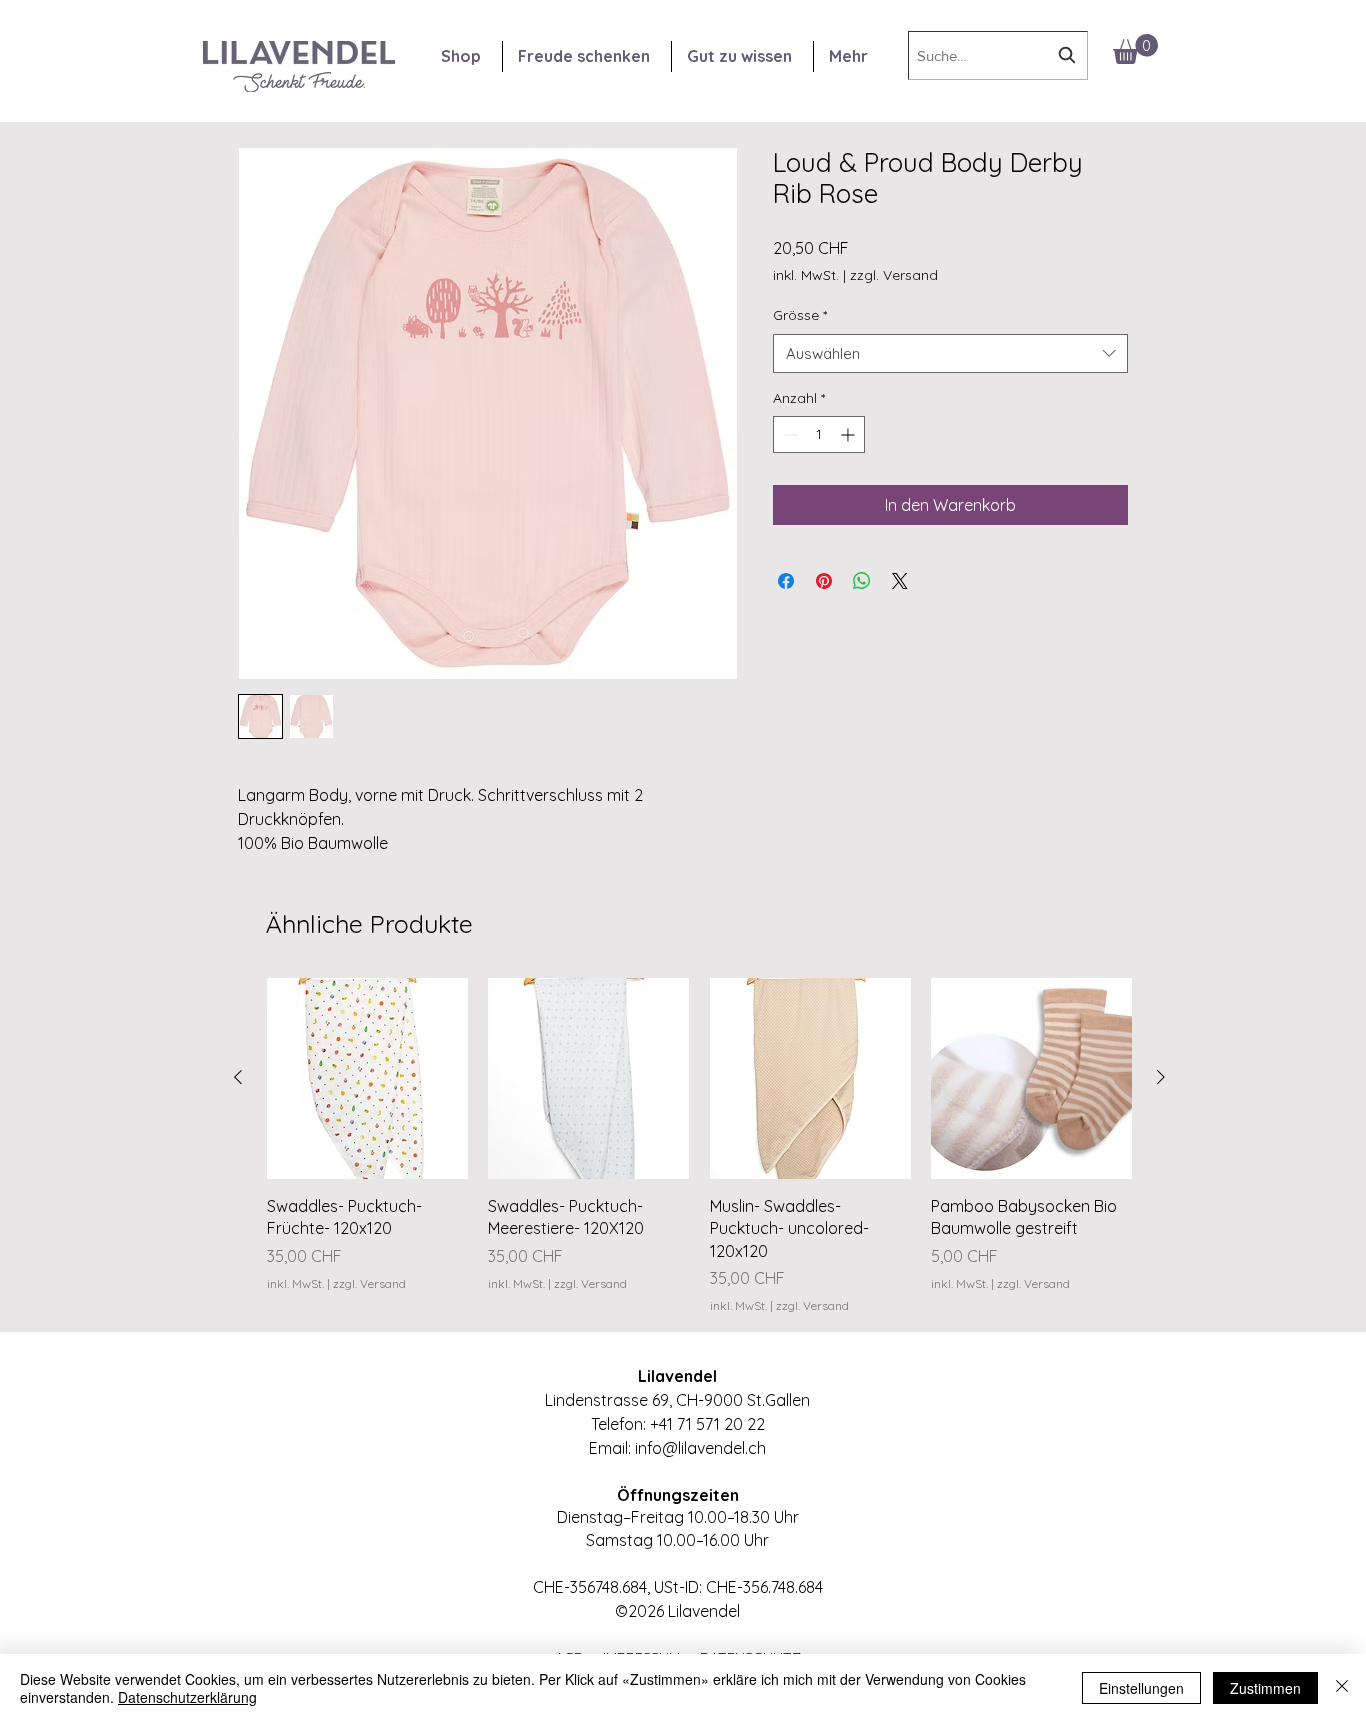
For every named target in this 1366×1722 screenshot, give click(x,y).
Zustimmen (1265, 1688)
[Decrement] (788, 434)
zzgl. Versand (894, 275)
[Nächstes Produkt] (1161, 1077)
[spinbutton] (819, 434)
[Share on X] (900, 581)
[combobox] (998, 55)
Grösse (800, 315)
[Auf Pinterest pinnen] (824, 581)
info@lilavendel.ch (700, 1448)
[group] (699, 1146)
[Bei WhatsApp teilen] (862, 581)
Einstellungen (1141, 1688)
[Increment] (849, 434)
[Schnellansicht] (367, 1078)
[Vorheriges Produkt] (238, 1077)
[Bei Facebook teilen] (786, 581)
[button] (1135, 49)
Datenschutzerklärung (187, 1697)
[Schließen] (1342, 1688)
